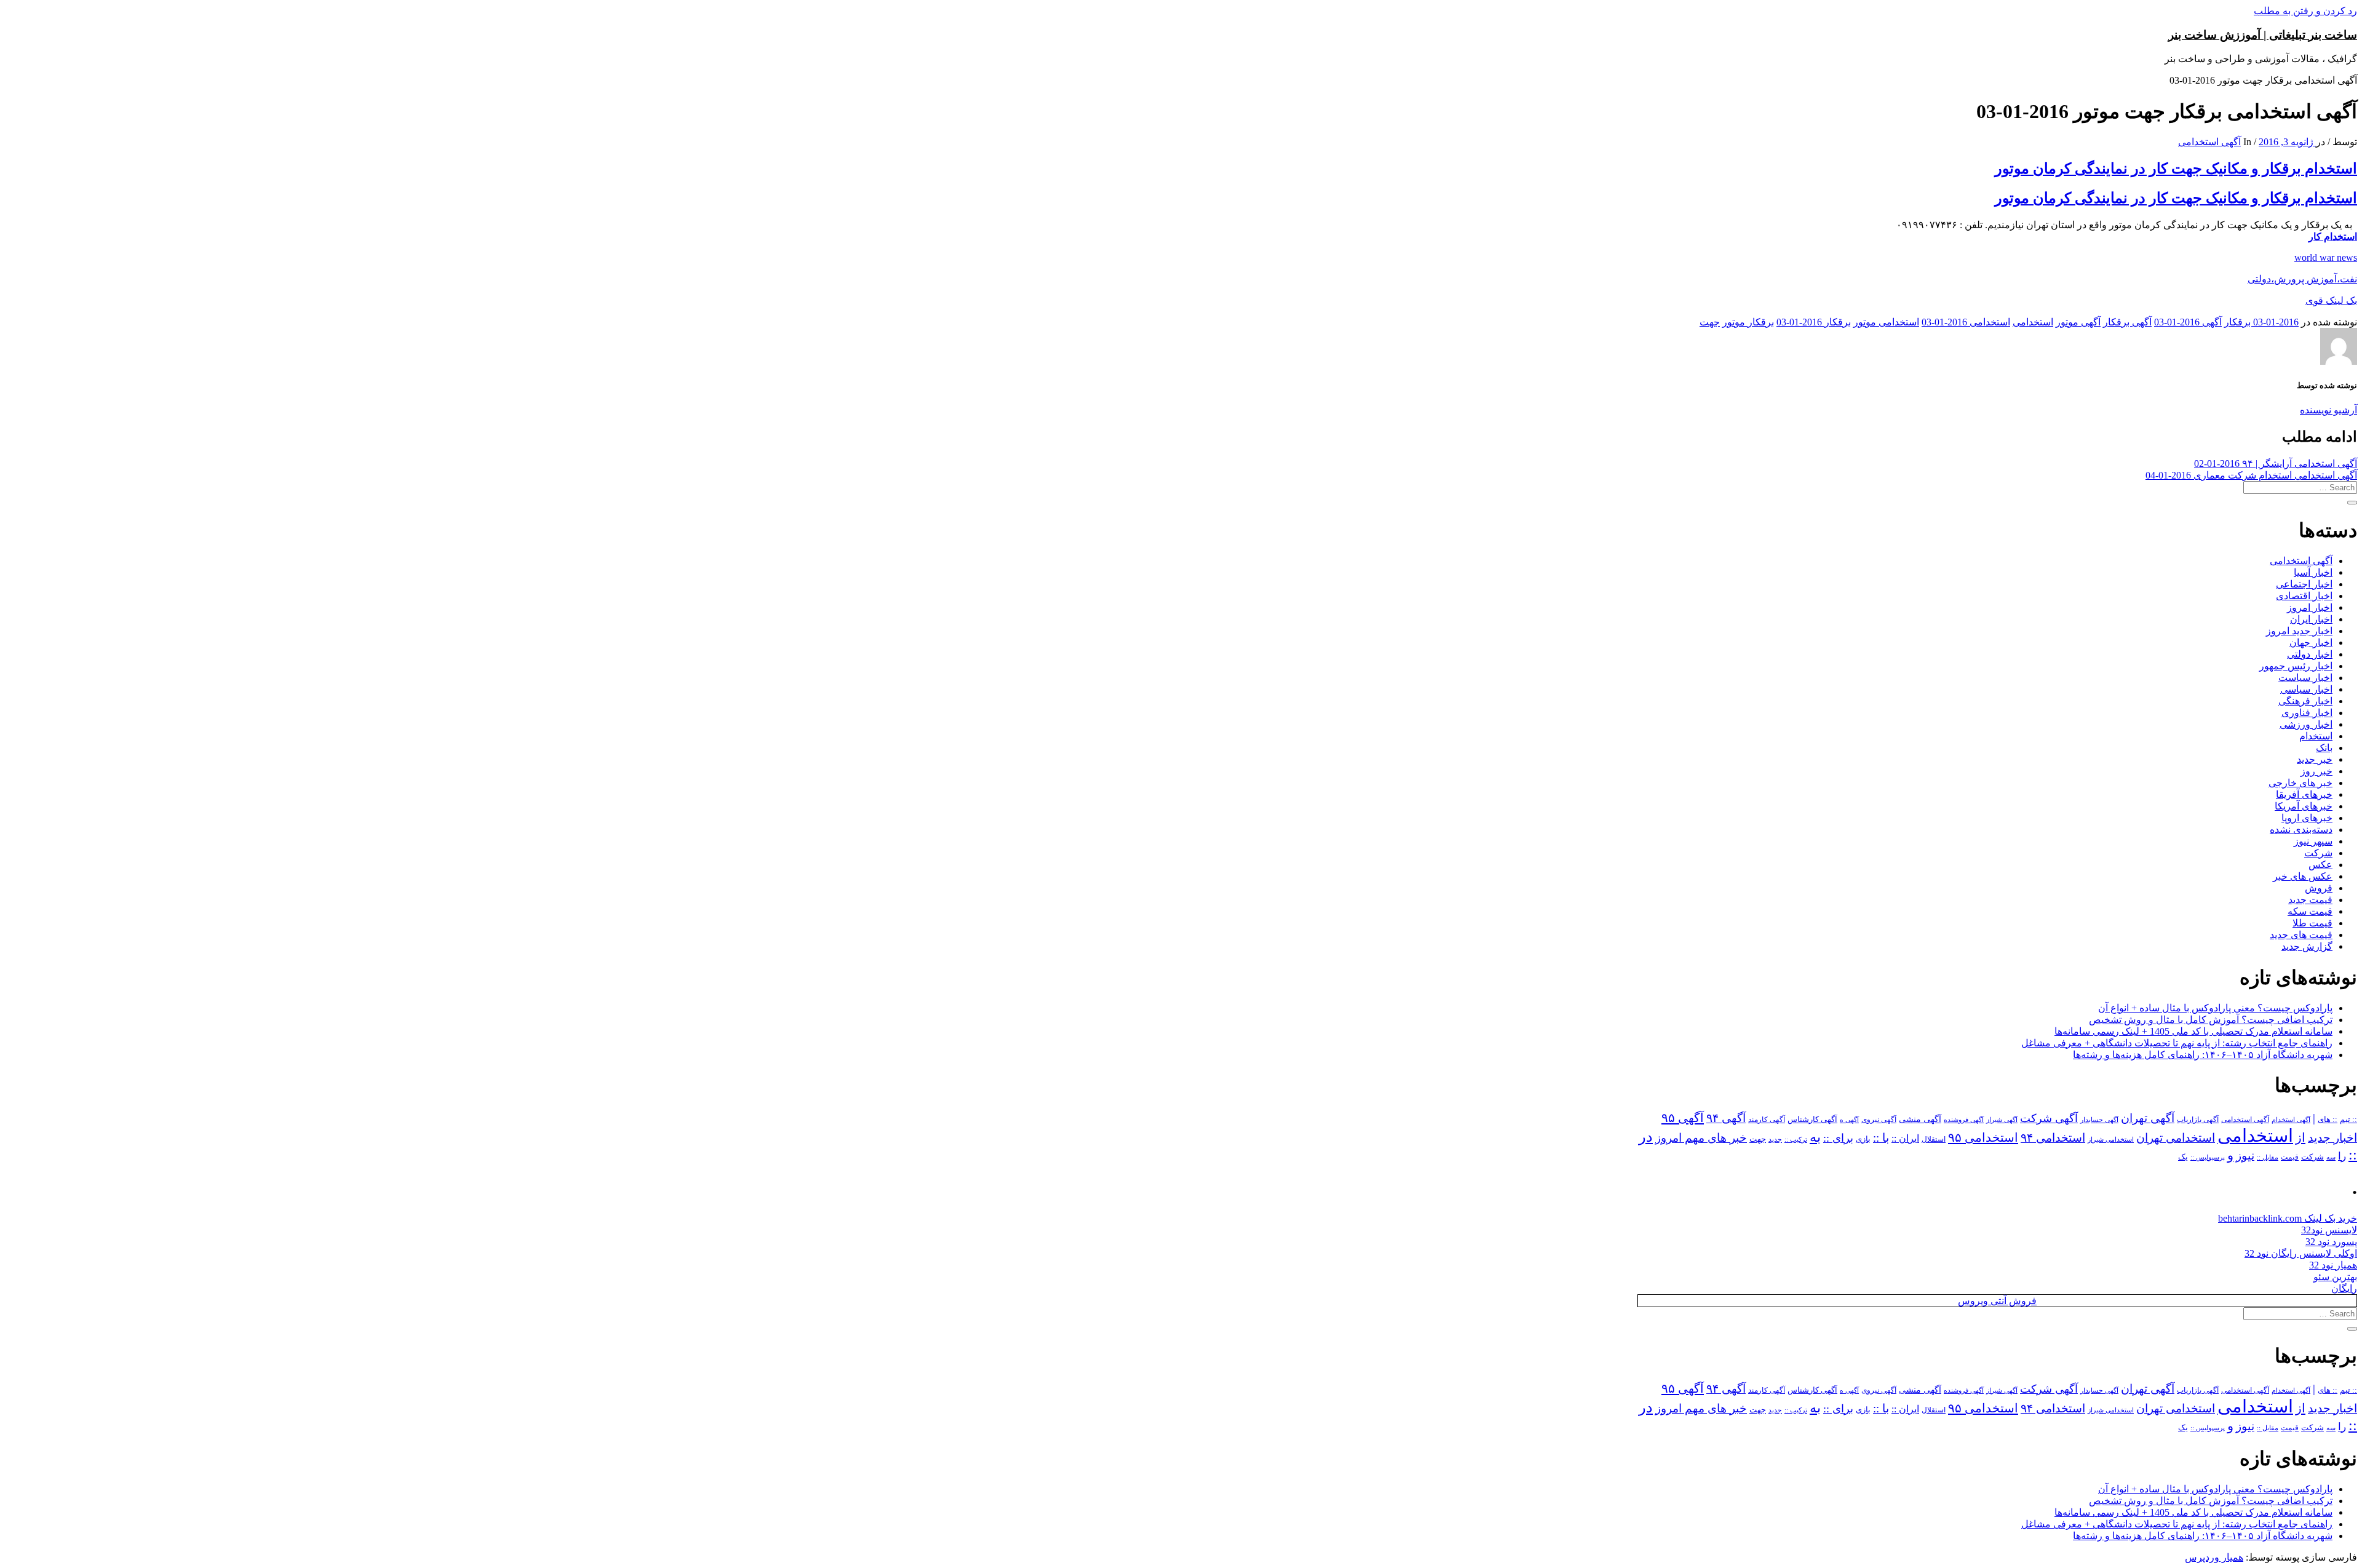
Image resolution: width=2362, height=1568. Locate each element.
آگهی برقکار (2127, 322)
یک (2183, 1157)
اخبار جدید (2332, 1138)
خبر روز (2316, 771)
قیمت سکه (2310, 911)
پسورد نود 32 (2331, 1242)
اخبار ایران (2311, 619)
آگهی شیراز (2002, 1120)
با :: (1881, 1138)
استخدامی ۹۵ (1983, 1137)
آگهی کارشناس (1812, 1120)
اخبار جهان (2311, 643)
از (2300, 1137)
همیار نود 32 (2333, 1265)
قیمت (2290, 1157)
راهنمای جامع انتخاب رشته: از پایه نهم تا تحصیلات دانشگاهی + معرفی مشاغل (2177, 1043)
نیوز (2245, 1156)
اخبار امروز (2310, 607)
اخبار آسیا (2313, 572)
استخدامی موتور (1886, 322)
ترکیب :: (1796, 1139)
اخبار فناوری (2307, 713)
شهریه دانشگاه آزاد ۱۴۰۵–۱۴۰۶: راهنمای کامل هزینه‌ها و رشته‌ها (2203, 1055)
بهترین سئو (2335, 1277)
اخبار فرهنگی (2305, 701)
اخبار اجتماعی (2304, 584)
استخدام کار (2333, 237)
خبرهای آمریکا (2304, 806)
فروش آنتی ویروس (1997, 1301)
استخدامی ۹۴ (2053, 1138)
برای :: (1838, 1138)
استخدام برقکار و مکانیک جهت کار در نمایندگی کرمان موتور (2176, 169)
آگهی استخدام (2291, 1120)
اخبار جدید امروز (2299, 631)
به (1815, 1137)
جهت (1710, 322)
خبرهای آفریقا (2304, 794)
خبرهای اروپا (2307, 818)
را (2342, 1156)
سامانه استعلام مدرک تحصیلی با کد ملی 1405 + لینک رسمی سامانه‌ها (2193, 1031)
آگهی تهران (2148, 1118)
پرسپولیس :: (2208, 1157)
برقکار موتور (1748, 322)
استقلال (1934, 1139)
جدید (1775, 1140)
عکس (2320, 865)
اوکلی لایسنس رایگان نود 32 (2301, 1253)
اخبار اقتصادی (2304, 596)
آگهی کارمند (1767, 1120)
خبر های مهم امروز (1701, 1138)
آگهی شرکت (2049, 1118)
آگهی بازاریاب (2198, 1120)
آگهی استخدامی (2209, 142)
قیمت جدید (2310, 900)
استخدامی (2033, 322)
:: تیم (2348, 1120)
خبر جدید (2315, 759)
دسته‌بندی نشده (2301, 830)
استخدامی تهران (2176, 1138)
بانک (2324, 748)
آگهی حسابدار (2099, 1120)
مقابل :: (2268, 1157)
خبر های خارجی (2300, 783)
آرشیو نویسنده (2328, 410)
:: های (2328, 1120)
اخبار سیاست (2305, 678)
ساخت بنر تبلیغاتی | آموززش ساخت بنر (2263, 35)
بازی (1863, 1139)
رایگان (2344, 1288)
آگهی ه (1849, 1120)
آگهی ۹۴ (1726, 1118)
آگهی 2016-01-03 (2188, 322)
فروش (2319, 888)
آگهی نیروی (1879, 1120)
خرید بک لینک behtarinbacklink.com (2288, 1218)
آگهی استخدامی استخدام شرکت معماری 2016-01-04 (2251, 475)
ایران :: (1905, 1138)
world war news (2326, 257)
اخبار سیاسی (2306, 689)
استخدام (2316, 736)
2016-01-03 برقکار (2261, 322)
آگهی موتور (2078, 322)
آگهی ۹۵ (1683, 1118)
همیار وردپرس (2214, 1557)
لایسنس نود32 (2329, 1230)
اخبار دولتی (2310, 654)
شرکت (2318, 853)
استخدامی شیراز (2111, 1139)
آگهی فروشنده (1964, 1120)
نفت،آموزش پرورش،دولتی (2302, 279)
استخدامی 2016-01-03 (1966, 322)
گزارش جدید (2307, 946)
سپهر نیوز (2313, 841)
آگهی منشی (1920, 1119)
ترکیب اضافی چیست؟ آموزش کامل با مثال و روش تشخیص (2211, 1020)
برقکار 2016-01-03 (1814, 322)
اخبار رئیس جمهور (2296, 666)
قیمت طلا (2312, 923)
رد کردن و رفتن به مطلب (2305, 11)
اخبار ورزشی (2306, 724)
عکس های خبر (2303, 876)
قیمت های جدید (2301, 935)
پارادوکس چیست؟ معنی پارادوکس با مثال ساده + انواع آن (2215, 1008)
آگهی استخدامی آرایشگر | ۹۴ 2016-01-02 (2276, 464)
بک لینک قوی (2331, 300)
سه (2331, 1157)
